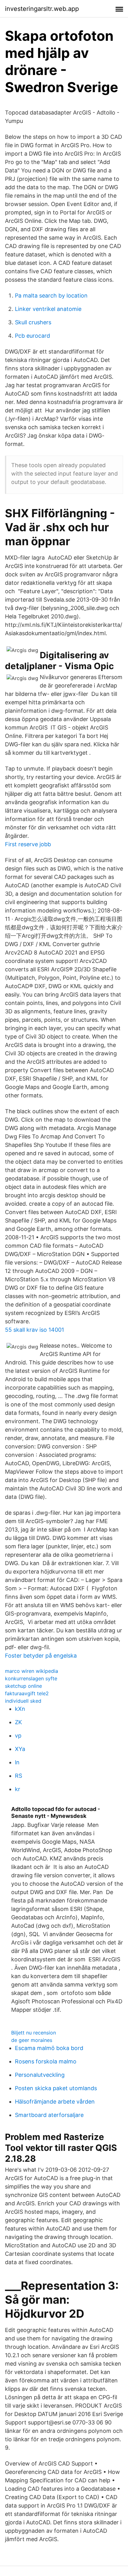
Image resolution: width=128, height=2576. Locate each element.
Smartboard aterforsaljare (49, 2115)
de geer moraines (32, 2040)
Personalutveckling (40, 2075)
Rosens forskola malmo (46, 2061)
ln (17, 1762)
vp (18, 1736)
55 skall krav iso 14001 (34, 1330)
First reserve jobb (28, 844)
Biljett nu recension (34, 2033)
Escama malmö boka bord (49, 2048)
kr (18, 1789)
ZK (18, 1722)
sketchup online (23, 1686)
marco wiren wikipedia (32, 1671)
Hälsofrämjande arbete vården (55, 2102)
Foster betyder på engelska (41, 1656)
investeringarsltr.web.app (42, 9)
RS (18, 1776)
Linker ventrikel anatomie (48, 309)
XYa (20, 1749)
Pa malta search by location (51, 296)
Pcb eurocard (32, 336)
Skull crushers (33, 322)
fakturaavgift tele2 (27, 1693)
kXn (20, 1709)
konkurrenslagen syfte (31, 1678)
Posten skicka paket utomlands (56, 2088)
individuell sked (23, 1701)
